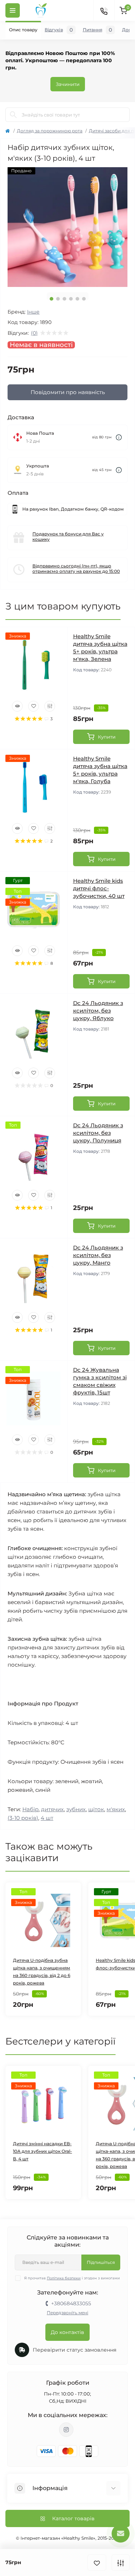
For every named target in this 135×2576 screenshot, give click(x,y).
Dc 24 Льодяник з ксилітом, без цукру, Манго (98, 1255)
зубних (76, 1809)
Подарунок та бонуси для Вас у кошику (68, 536)
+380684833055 (71, 2303)
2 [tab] (58, 299)
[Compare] (50, 706)
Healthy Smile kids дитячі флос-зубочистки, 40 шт (99, 888)
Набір (30, 1809)
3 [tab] (64, 299)
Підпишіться (101, 2262)
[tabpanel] (67, 227)
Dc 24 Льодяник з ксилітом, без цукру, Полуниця (98, 1133)
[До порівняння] (121, 2563)
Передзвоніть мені (67, 2313)
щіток (96, 1809)
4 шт (47, 1818)
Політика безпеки (64, 2278)
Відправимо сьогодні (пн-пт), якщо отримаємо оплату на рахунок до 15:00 (76, 568)
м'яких (116, 1809)
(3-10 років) (23, 1818)
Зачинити (68, 84)
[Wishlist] (33, 706)
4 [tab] (71, 299)
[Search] (13, 115)
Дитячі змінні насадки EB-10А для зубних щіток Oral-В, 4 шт (42, 2151)
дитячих (52, 1809)
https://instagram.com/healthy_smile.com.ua (66, 2430)
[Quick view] (17, 706)
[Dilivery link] (119, 437)
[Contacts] (104, 10)
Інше (33, 312)
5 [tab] (77, 299)
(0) (34, 333)
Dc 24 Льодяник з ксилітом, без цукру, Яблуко (98, 1011)
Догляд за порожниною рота (50, 131)
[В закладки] (97, 2563)
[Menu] (13, 10)
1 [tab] (51, 299)
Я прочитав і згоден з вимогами (72, 2278)
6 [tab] (84, 299)
